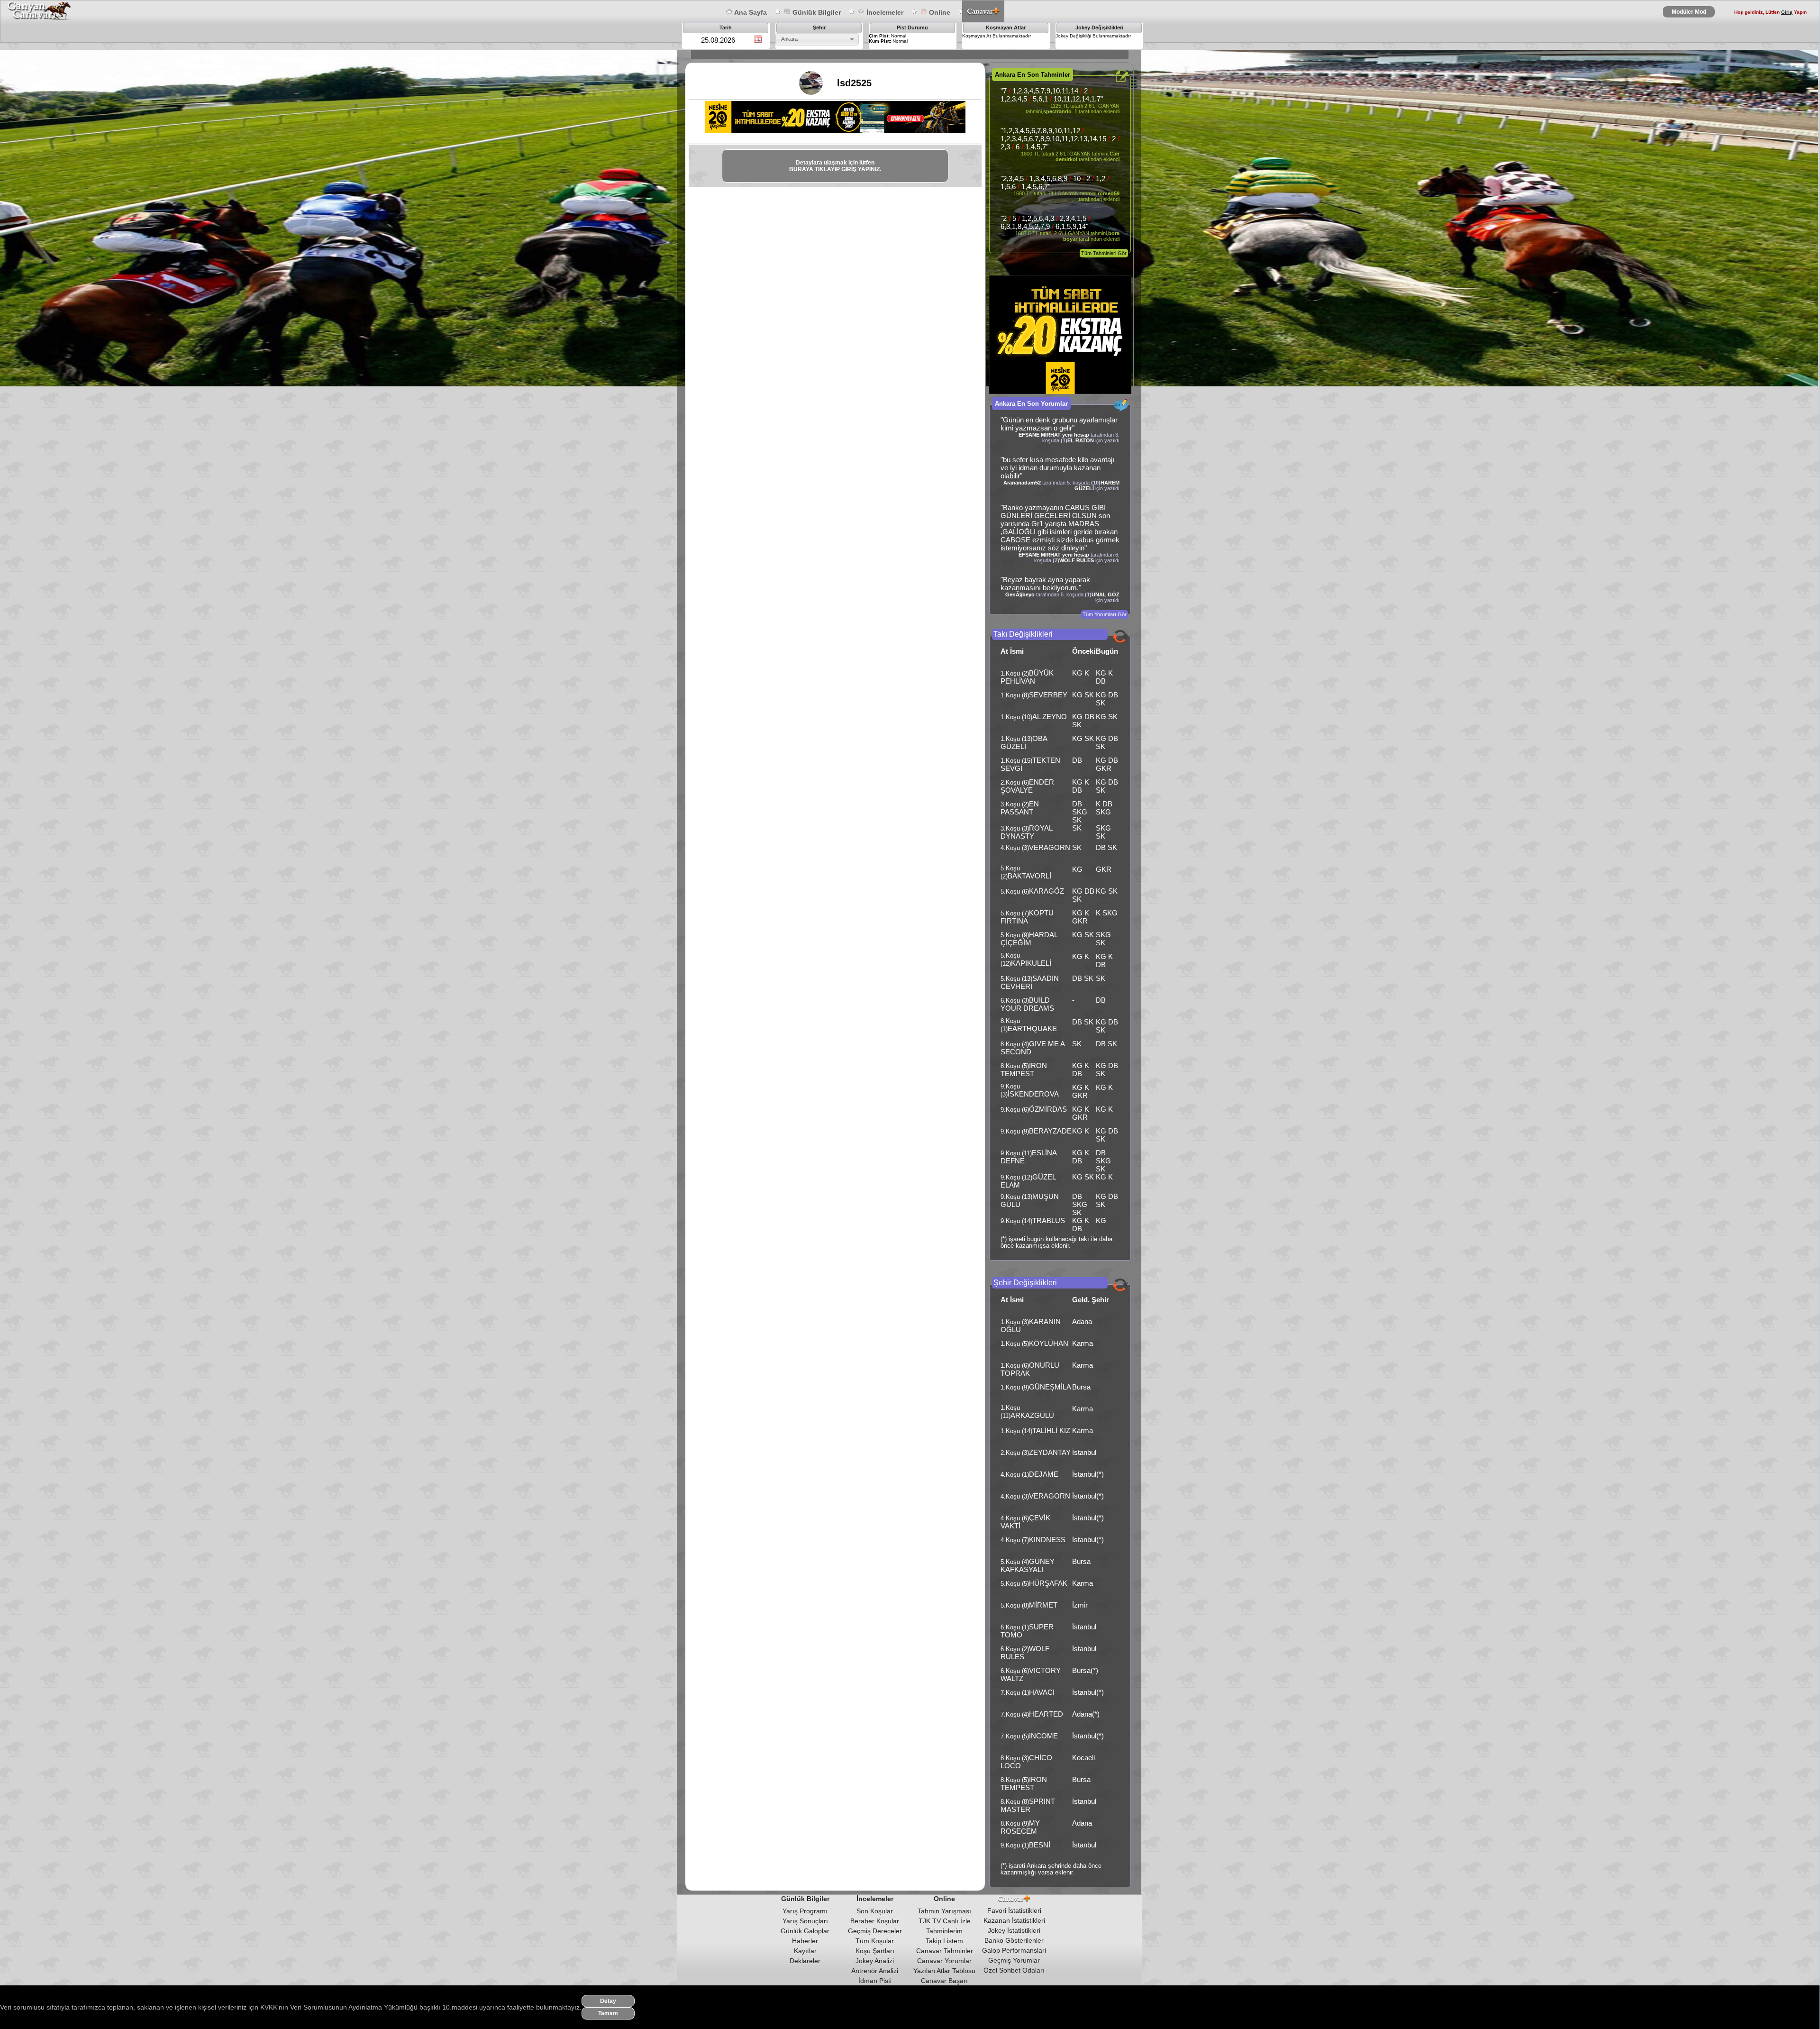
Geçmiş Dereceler (875, 1931)
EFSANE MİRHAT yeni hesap (1054, 435)
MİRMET (1043, 1605)
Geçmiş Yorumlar (1014, 1960)
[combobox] (817, 39)
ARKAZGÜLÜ (1032, 1415)
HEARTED (1046, 1714)
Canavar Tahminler (945, 1951)
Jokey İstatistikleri (1014, 1930)
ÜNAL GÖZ (1106, 594)
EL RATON (1081, 440)
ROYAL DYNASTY (1026, 832)
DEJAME (1044, 1474)
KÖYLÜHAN (1049, 1343)
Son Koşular (875, 1911)
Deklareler (805, 1961)
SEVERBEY (1048, 695)
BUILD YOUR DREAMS (1027, 1004)
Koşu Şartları (875, 1951)
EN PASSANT (1020, 808)
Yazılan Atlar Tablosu (944, 1971)
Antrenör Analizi (875, 1971)
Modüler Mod (1689, 12)
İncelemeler (884, 12)
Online (939, 12)
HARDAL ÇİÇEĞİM (1029, 939)
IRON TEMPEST (1024, 1069)
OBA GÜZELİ (1024, 742)
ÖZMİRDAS (1048, 1109)
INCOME (1043, 1736)
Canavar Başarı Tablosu (944, 1984)
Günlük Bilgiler (816, 12)
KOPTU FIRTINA (1027, 917)
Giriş (1787, 12)
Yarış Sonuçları (805, 1921)
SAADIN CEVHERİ (1030, 982)
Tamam (608, 2013)
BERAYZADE (1050, 1131)
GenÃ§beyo (1020, 594)
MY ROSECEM (1020, 1827)
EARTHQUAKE (1032, 1028)
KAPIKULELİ (1031, 963)
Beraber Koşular (875, 1921)
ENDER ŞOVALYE (1027, 786)
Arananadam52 (1022, 483)
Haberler (805, 1941)
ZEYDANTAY (1050, 1452)
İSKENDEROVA (1033, 1094)
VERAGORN (1050, 847)
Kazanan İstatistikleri (1014, 1920)
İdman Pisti (875, 1981)
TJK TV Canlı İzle (945, 1921)
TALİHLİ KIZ (1051, 1430)
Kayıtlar (805, 1951)
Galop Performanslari (1014, 1950)
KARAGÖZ (1046, 891)
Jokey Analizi (875, 1961)
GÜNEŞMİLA (1050, 1387)
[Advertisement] (861, 218)
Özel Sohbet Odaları (1014, 1970)
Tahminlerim (944, 1931)
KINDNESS (1047, 1540)
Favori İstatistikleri (1014, 1910)
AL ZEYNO (1050, 717)
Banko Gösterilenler (1014, 1940)
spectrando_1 (1060, 111)
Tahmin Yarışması (944, 1911)
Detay (608, 2001)
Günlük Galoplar (805, 1931)
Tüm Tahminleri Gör (1104, 253)
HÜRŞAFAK (1048, 1583)
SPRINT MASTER (1028, 1805)
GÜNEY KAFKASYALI (1028, 1565)
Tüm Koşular (875, 1941)
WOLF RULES (1077, 560)
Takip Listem (944, 1941)
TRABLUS (1049, 1220)
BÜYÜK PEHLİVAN (1027, 677)
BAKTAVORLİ (1029, 876)
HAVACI (1042, 1692)
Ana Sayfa (750, 12)
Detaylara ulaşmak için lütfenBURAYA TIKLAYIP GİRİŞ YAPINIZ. (835, 166)
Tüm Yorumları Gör (1105, 614)
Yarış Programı (805, 1911)
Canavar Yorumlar (944, 1961)
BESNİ (1040, 1845)
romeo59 (1109, 193)
